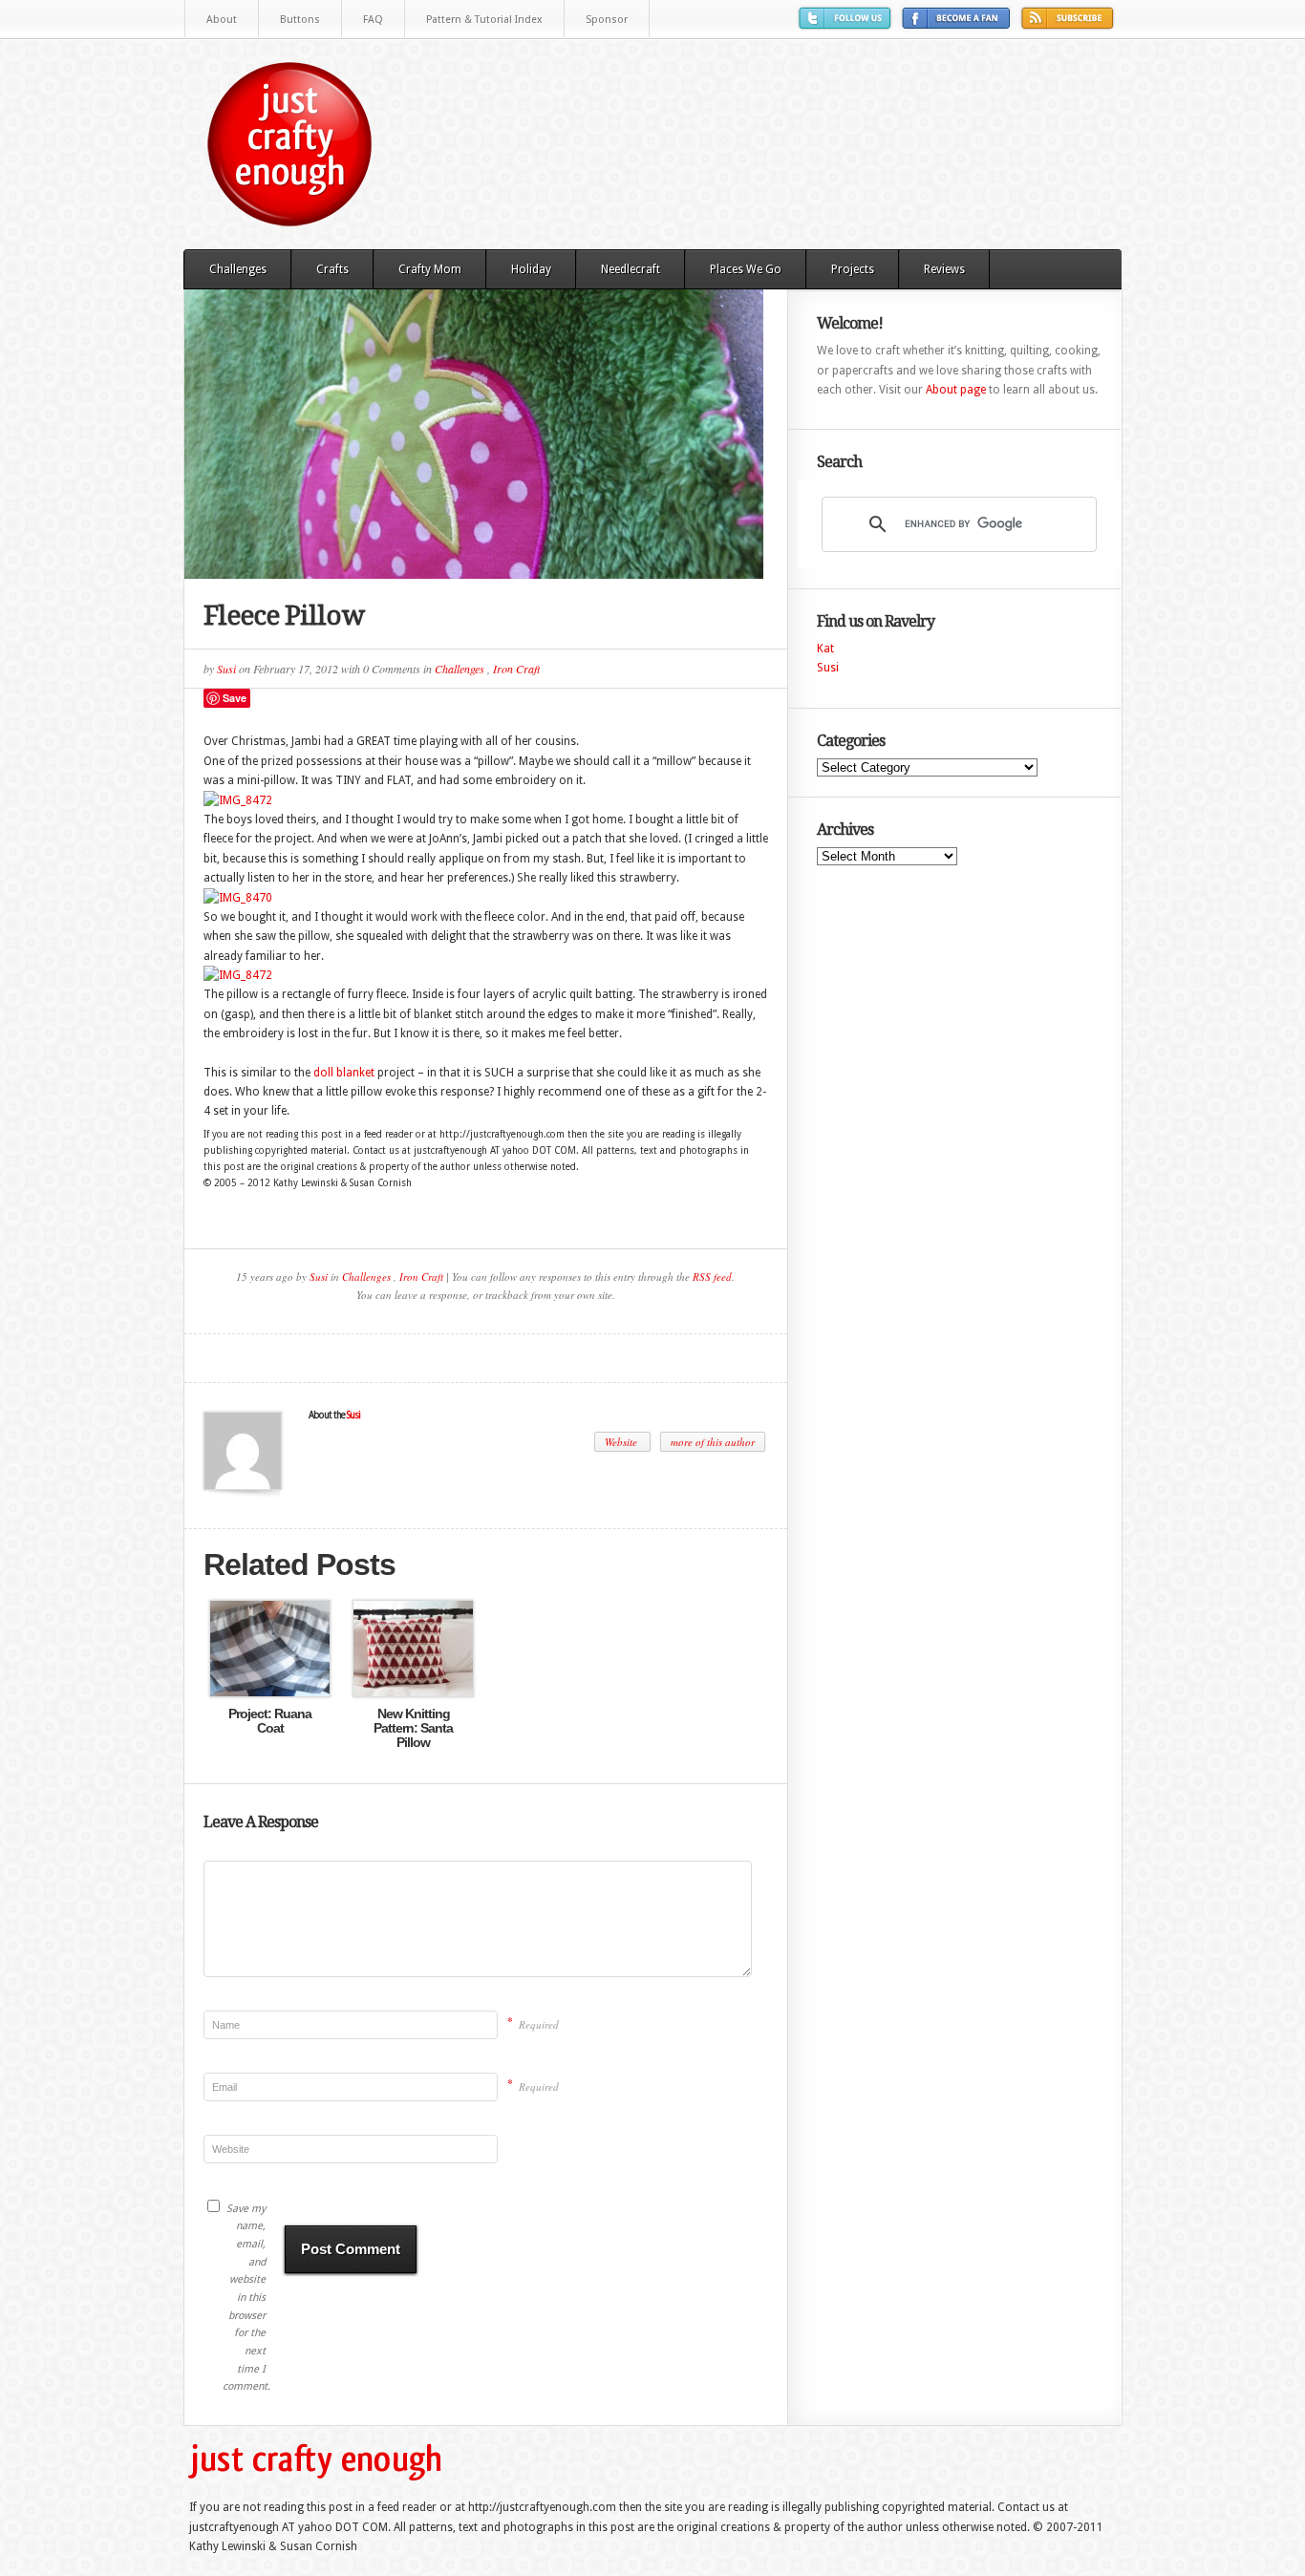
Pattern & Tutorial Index (484, 20)
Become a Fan (959, 25)
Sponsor (607, 20)
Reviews (944, 269)
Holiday (531, 269)
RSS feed (712, 1277)
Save (235, 698)
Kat (825, 649)
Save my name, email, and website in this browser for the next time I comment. (244, 2298)
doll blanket (344, 1073)
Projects (853, 269)
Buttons (300, 20)
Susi (226, 669)
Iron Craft (516, 669)
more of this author (713, 1442)
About (222, 20)
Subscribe (1070, 25)
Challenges (238, 269)
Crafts (332, 269)
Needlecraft (631, 269)
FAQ (373, 20)
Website (622, 1442)
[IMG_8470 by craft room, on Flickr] (238, 898)
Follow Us (847, 25)
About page (956, 390)
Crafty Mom (430, 269)
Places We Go (746, 269)
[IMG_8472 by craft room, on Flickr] (238, 800)
